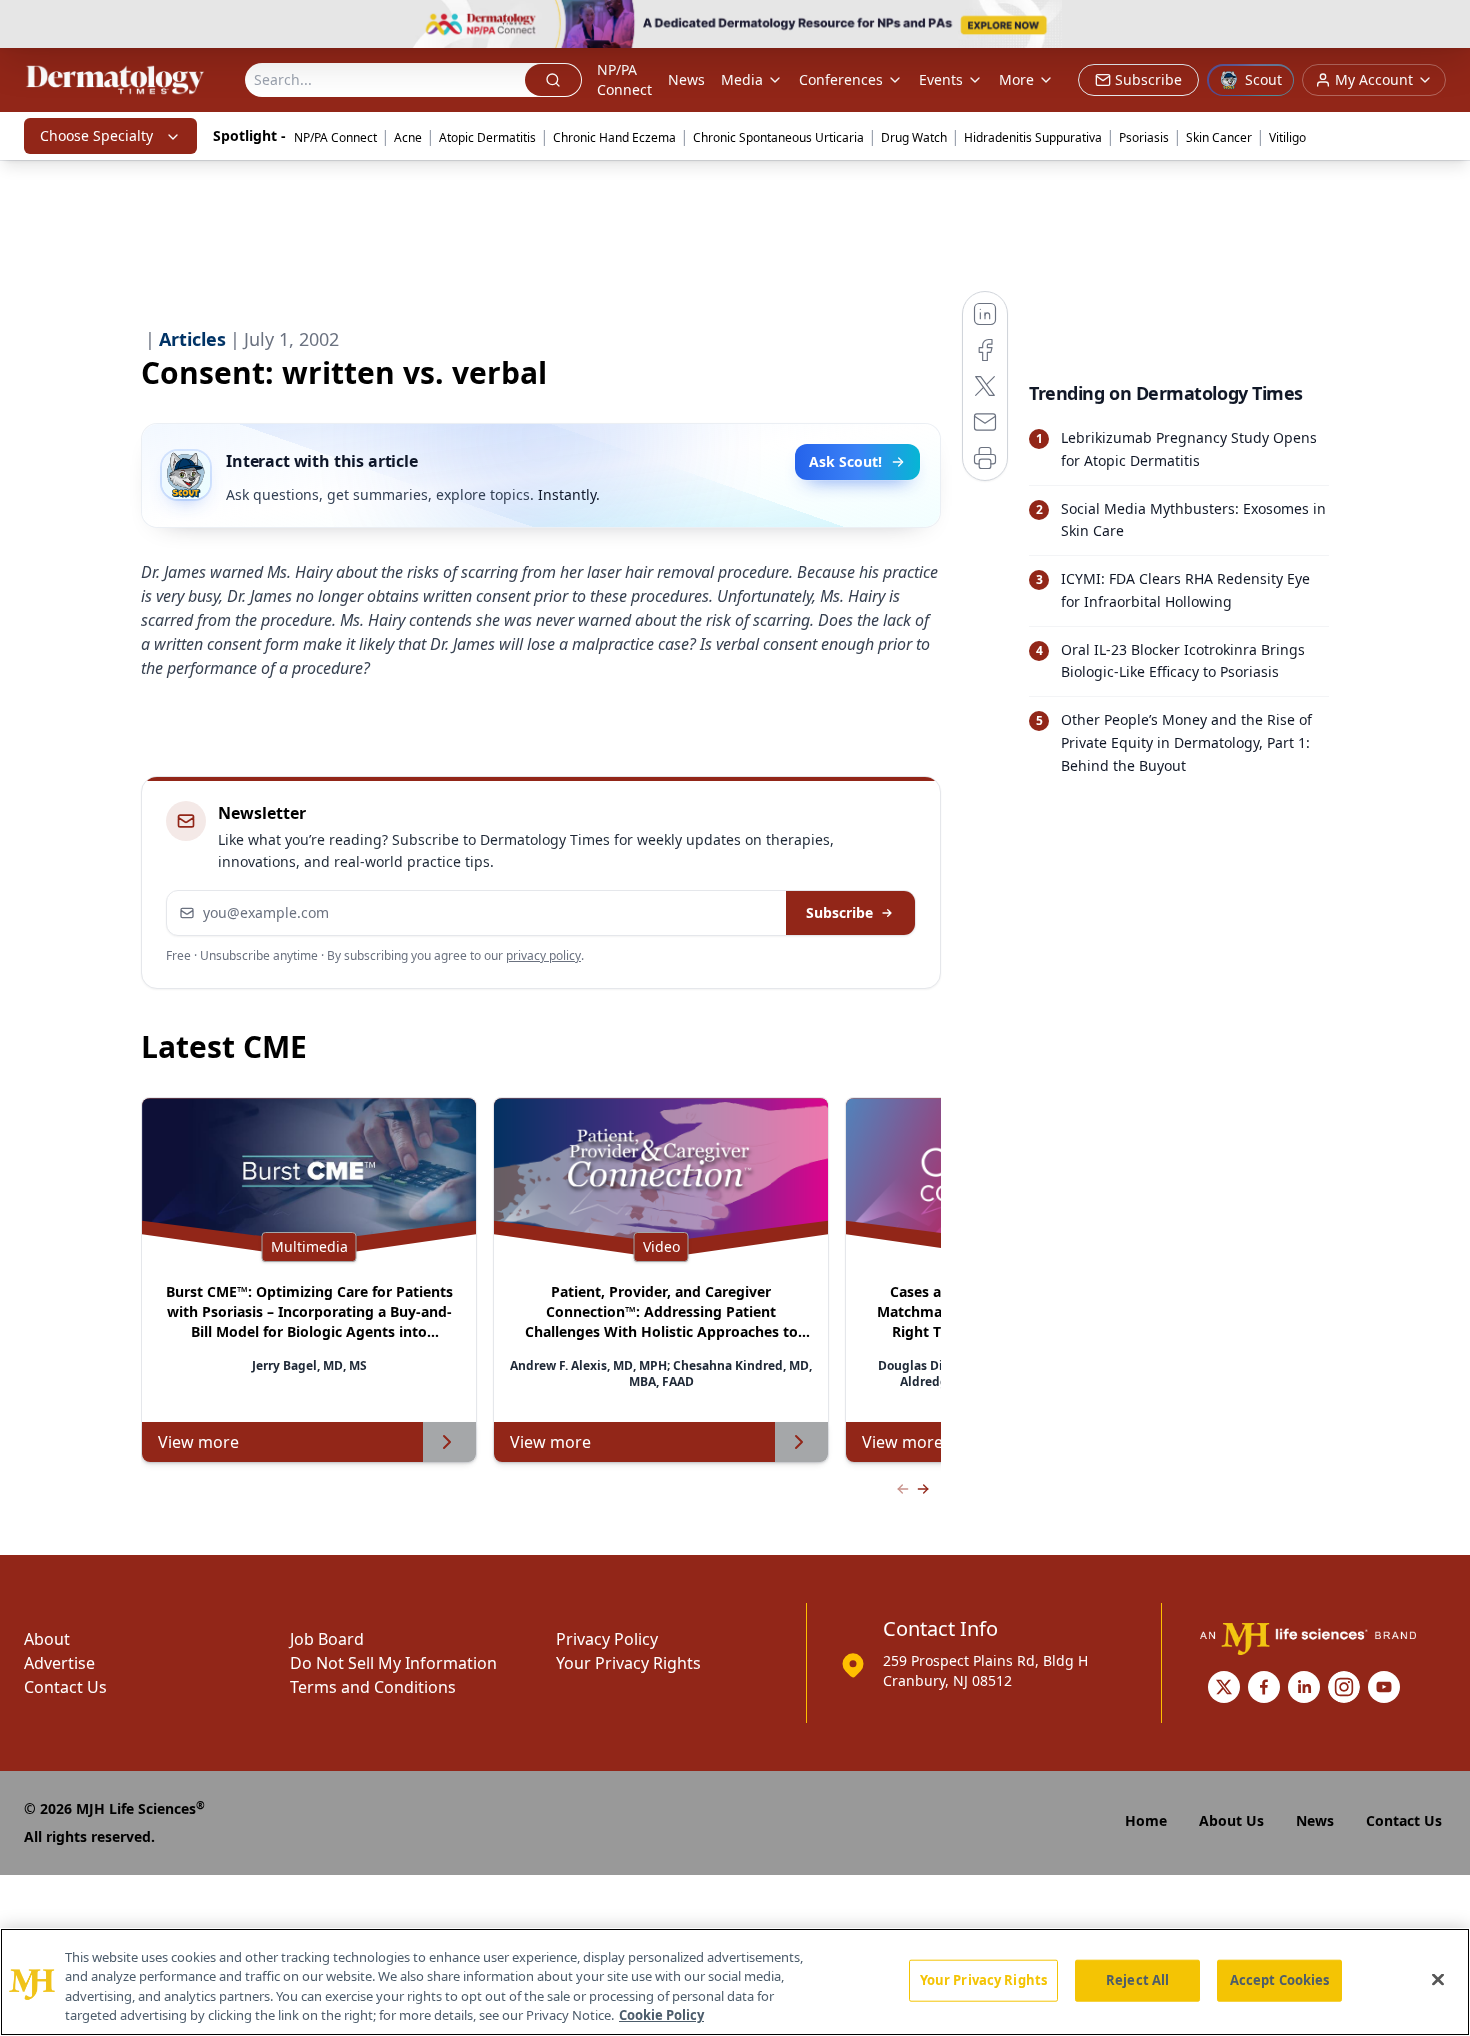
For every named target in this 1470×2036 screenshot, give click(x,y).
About (47, 1639)
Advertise (59, 1663)
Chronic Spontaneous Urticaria (778, 137)
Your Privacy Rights (628, 1663)
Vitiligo (1287, 137)
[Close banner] (1444, 26)
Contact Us (65, 1687)
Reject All (1137, 1980)
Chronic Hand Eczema (614, 137)
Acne (408, 137)
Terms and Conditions (373, 1687)
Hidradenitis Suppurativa (1033, 137)
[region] (735, 1982)
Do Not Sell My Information (393, 1663)
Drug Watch (914, 137)
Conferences (841, 79)
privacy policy (543, 955)
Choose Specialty (96, 135)
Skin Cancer (1219, 137)
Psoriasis (1144, 137)
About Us (1231, 1820)
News (686, 79)
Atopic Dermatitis (487, 137)
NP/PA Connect (624, 79)
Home (1146, 1820)
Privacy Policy (607, 1639)
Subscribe (839, 912)
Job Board (327, 1639)
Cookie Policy (661, 2015)
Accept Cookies (1280, 1980)
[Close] (1438, 1979)
